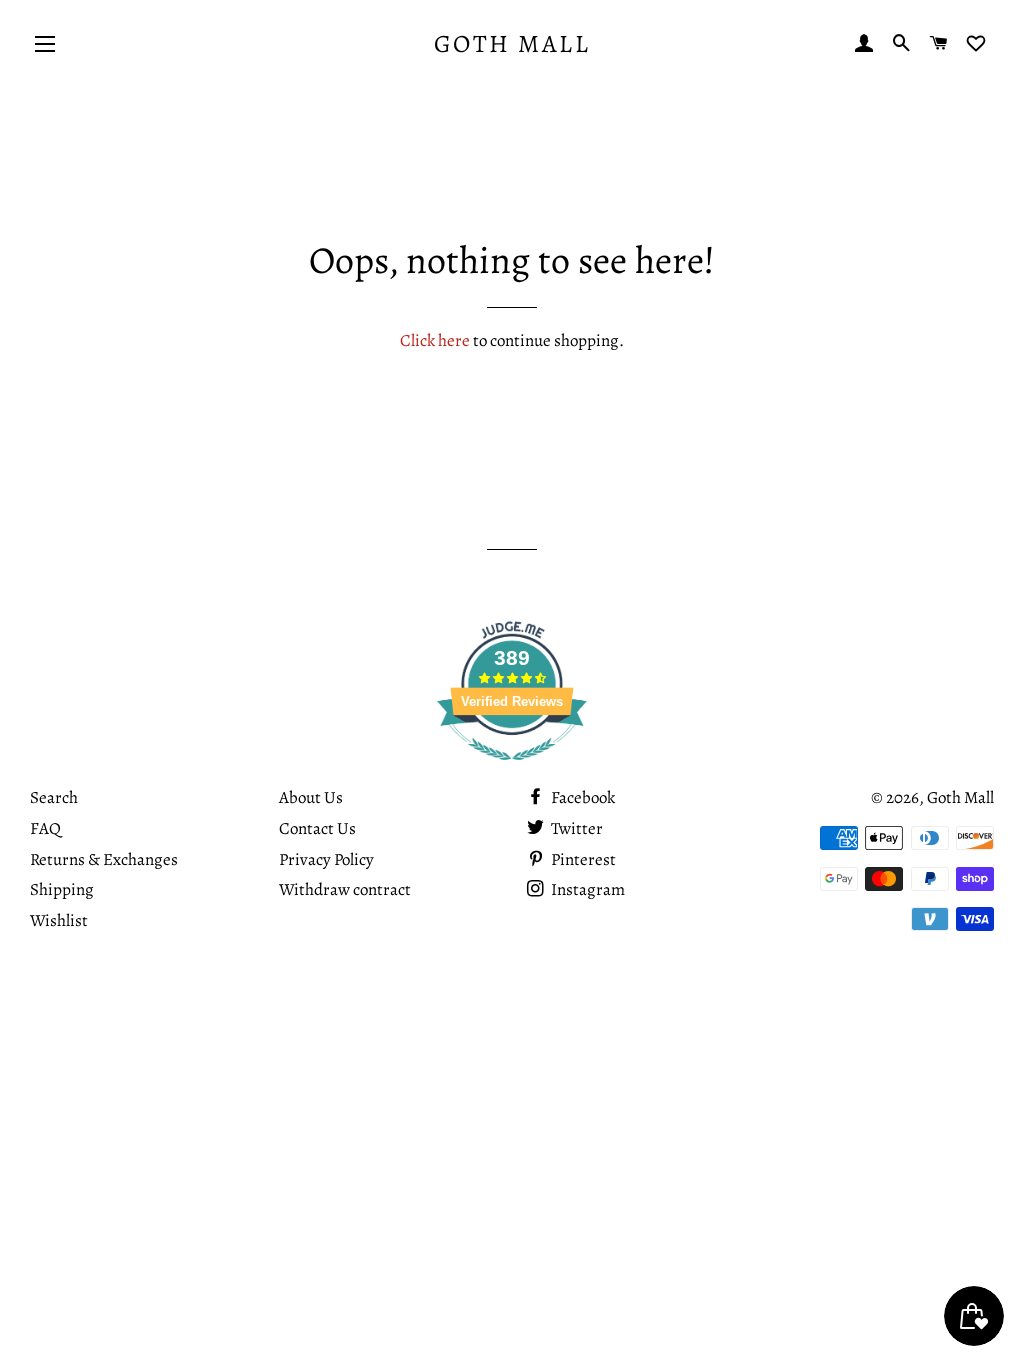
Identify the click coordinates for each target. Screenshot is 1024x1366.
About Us (311, 797)
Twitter (575, 828)
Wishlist (59, 920)
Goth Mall (512, 44)
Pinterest (582, 859)
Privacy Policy (326, 859)
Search (54, 797)
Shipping (62, 889)
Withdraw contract (345, 889)
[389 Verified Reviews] (512, 770)
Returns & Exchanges (104, 859)
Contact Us (317, 828)
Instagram (586, 889)
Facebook (581, 797)
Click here (435, 340)
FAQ (45, 828)
